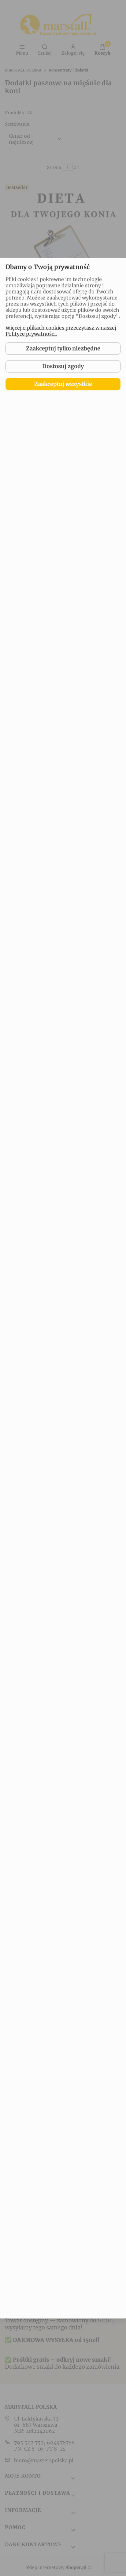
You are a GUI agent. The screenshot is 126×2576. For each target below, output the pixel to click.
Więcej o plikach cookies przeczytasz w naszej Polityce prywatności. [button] (61, 331)
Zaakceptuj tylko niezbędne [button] (63, 348)
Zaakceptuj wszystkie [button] (63, 384)
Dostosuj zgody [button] (63, 366)
